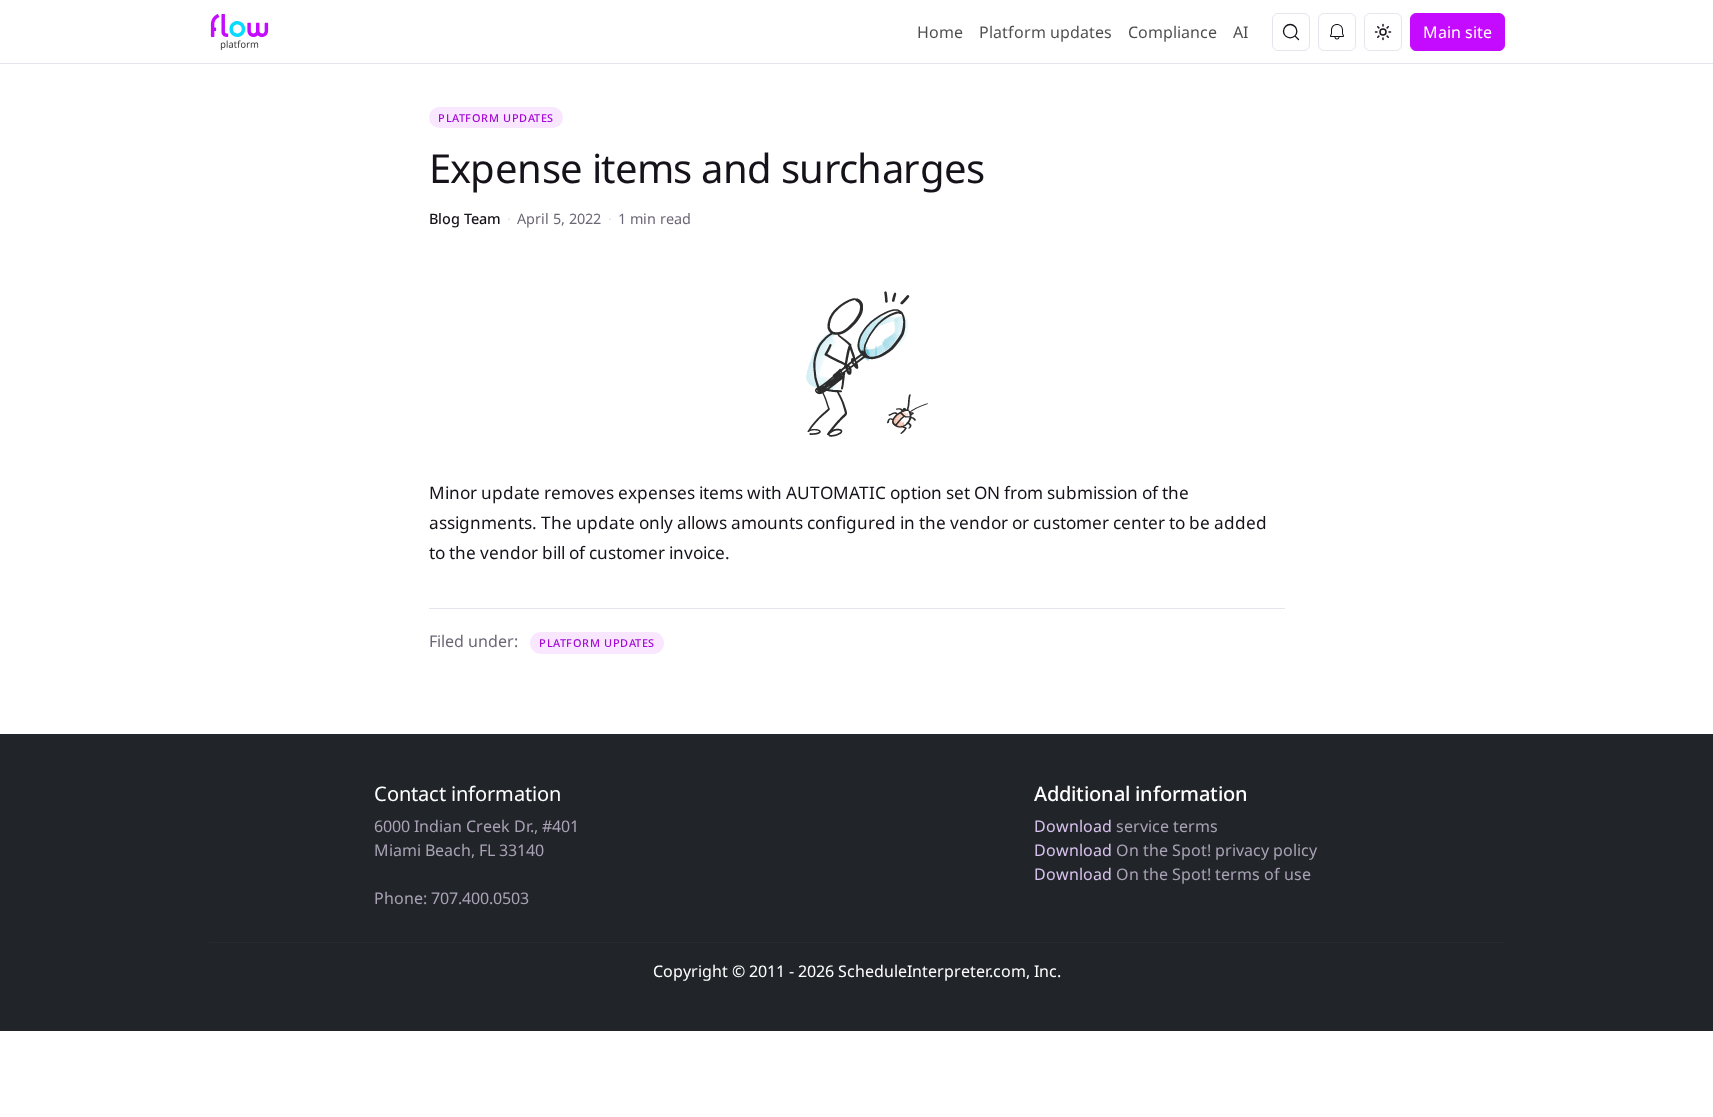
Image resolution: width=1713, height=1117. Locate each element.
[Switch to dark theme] (1383, 32)
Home (940, 32)
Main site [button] (1457, 32)
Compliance (1172, 32)
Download (1073, 826)
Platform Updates (496, 117)
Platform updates (1045, 32)
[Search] (1291, 32)
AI (1240, 32)
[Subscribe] (1337, 32)
